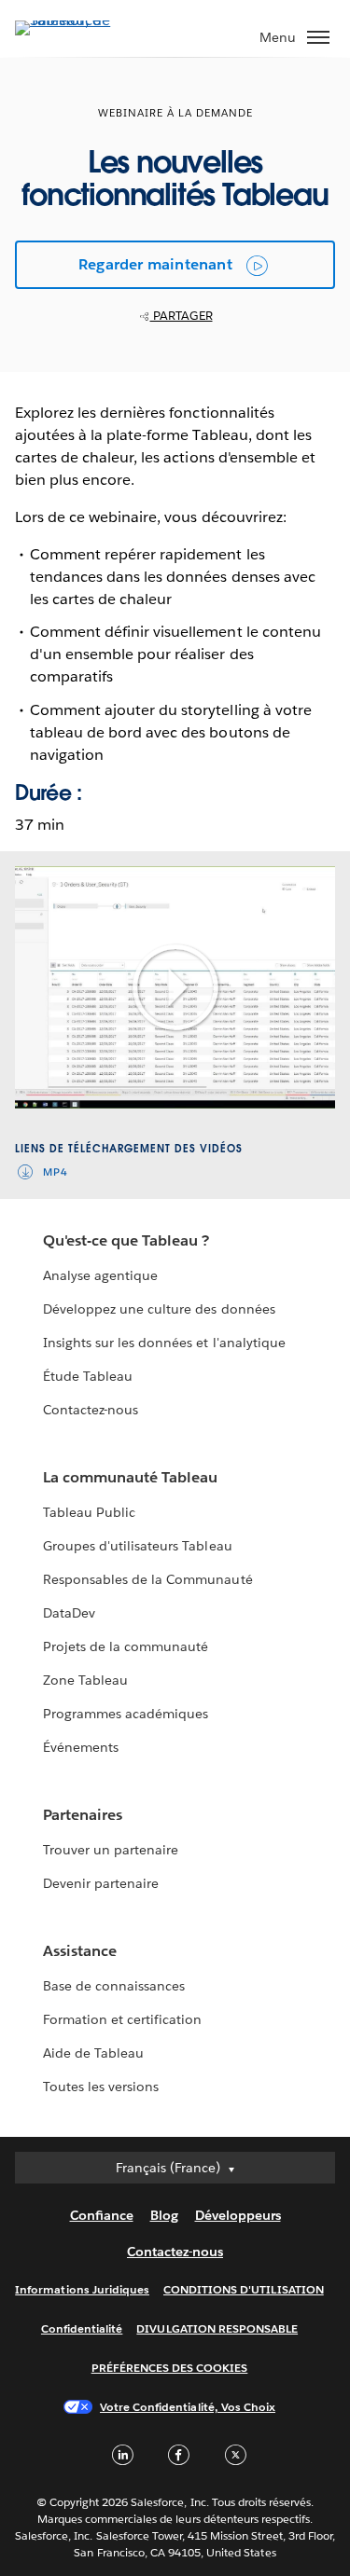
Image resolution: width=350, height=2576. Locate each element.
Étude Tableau (88, 1376)
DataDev (69, 1613)
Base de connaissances (114, 1986)
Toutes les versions (101, 2087)
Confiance (102, 2215)
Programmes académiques (126, 1714)
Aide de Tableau (93, 2053)
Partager (182, 316)
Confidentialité (82, 2328)
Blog (164, 2215)
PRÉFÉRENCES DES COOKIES (170, 2368)
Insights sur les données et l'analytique (164, 1343)
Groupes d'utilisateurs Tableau (138, 1546)
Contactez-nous (91, 1410)
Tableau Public (89, 1512)
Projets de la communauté (126, 1646)
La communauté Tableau (130, 1477)
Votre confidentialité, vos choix (188, 2407)
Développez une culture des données (159, 1309)
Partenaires (83, 1815)
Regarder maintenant (155, 264)
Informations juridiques (82, 2289)
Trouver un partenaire (111, 1850)
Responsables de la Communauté (148, 1579)
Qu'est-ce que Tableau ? (126, 1240)
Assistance (80, 1951)
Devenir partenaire (101, 1883)
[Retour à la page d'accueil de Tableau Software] (80, 20)
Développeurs (238, 2215)
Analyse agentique (100, 1275)
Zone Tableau (85, 1680)
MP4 (56, 1172)
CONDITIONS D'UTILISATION (244, 2289)
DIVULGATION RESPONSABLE (217, 2328)
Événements (81, 1747)
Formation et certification (123, 2019)
